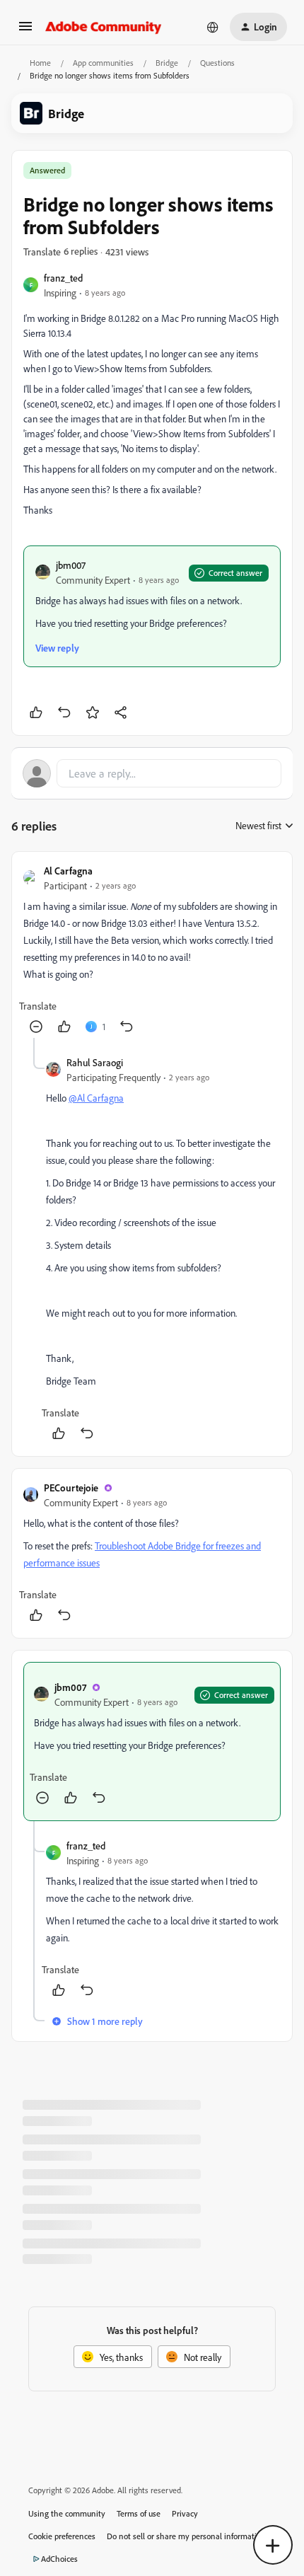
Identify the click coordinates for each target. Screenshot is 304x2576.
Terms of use (139, 2513)
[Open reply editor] (152, 773)
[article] (152, 951)
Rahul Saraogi (95, 1062)
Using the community (67, 2513)
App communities (103, 63)
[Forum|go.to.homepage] (104, 27)
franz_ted (63, 278)
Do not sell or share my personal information (186, 2536)
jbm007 (71, 565)
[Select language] (213, 27)
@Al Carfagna (96, 1098)
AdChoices (59, 2559)
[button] (25, 31)
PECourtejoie (71, 1488)
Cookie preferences (62, 2536)
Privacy (185, 2513)
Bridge (167, 63)
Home (40, 63)
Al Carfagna (68, 871)
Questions (217, 63)
